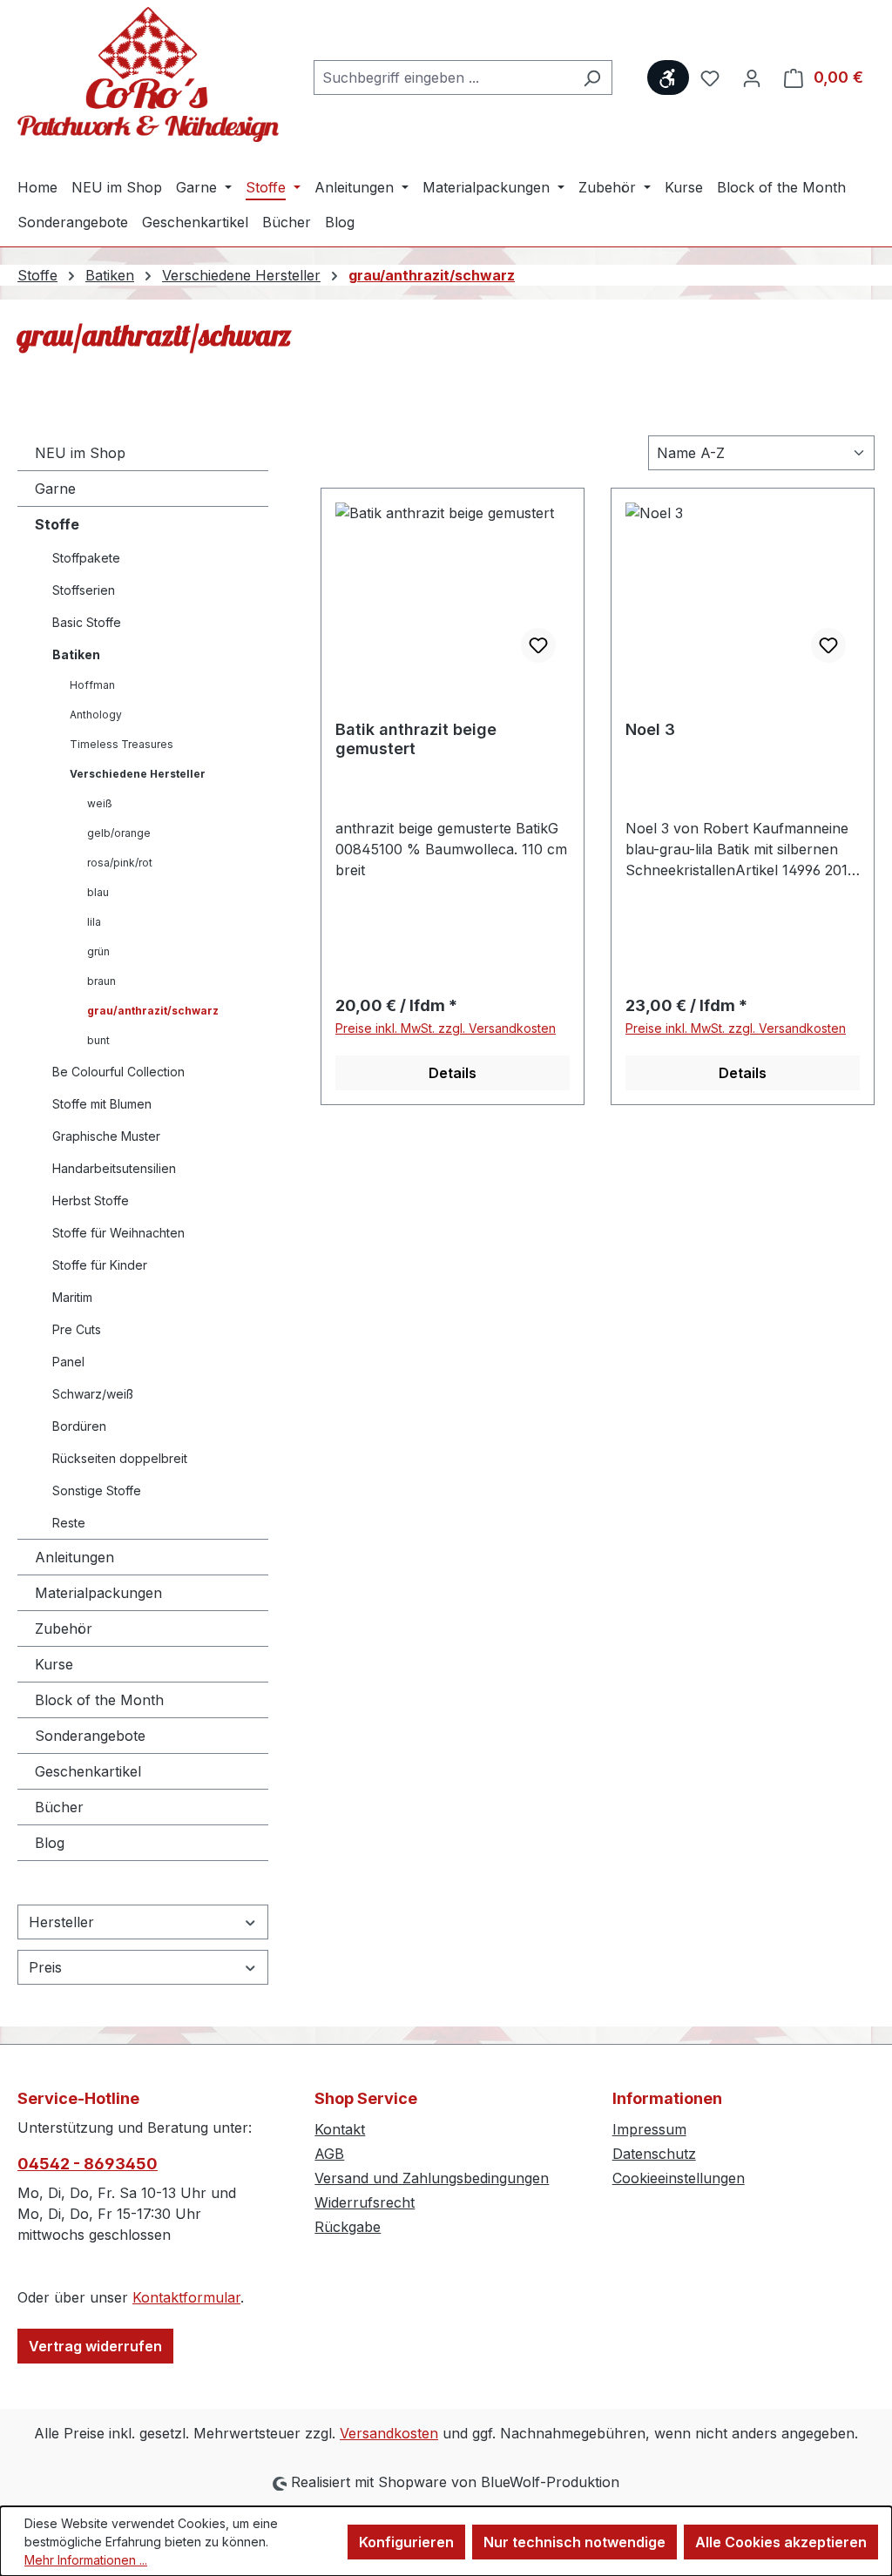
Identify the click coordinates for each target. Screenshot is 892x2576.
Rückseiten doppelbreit (120, 1458)
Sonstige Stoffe (97, 1490)
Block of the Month (99, 1700)
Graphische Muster (106, 1136)
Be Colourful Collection (118, 1072)
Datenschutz (654, 2154)
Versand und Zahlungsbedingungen (432, 2178)
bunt (98, 1040)
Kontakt (340, 2129)
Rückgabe (348, 2227)
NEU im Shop (80, 453)
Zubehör (64, 1629)
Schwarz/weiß (93, 1394)
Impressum (649, 2129)
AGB (329, 2154)
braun (101, 981)
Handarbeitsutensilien (114, 1168)
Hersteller (61, 1922)
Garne (55, 489)
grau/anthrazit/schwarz (153, 1011)
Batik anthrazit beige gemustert (416, 739)
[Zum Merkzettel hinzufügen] (538, 645)
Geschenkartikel (88, 1771)
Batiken (76, 654)
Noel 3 (650, 729)
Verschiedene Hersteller (138, 774)
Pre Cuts (77, 1329)
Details (453, 1073)
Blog (50, 1843)
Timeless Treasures (122, 744)
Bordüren (79, 1426)
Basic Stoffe (87, 622)
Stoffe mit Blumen (102, 1104)
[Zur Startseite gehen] (148, 74)
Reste (69, 1523)
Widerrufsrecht (365, 2202)
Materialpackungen (98, 1593)
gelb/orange (119, 833)
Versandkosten (389, 2433)
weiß (100, 803)
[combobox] (443, 78)
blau (98, 892)
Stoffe (57, 524)
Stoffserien (84, 590)
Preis (45, 1967)
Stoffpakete (86, 558)
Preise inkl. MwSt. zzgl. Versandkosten (446, 1028)
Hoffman (92, 685)
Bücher (59, 1807)
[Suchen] (592, 78)
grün (98, 951)
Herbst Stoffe (91, 1200)
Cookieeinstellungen (679, 2178)
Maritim (72, 1297)
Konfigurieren (406, 2542)
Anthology (96, 715)
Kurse (54, 1664)
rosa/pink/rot (120, 863)
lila (94, 922)
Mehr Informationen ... (86, 2560)
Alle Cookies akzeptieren (781, 2542)
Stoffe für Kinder (100, 1265)
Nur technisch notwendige (574, 2542)
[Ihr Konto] (752, 78)
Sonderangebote (90, 1736)
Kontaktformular (186, 2297)
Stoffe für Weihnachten (118, 1233)
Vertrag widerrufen (95, 2346)
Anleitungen (74, 1557)
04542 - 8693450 (88, 2164)
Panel (68, 1362)
